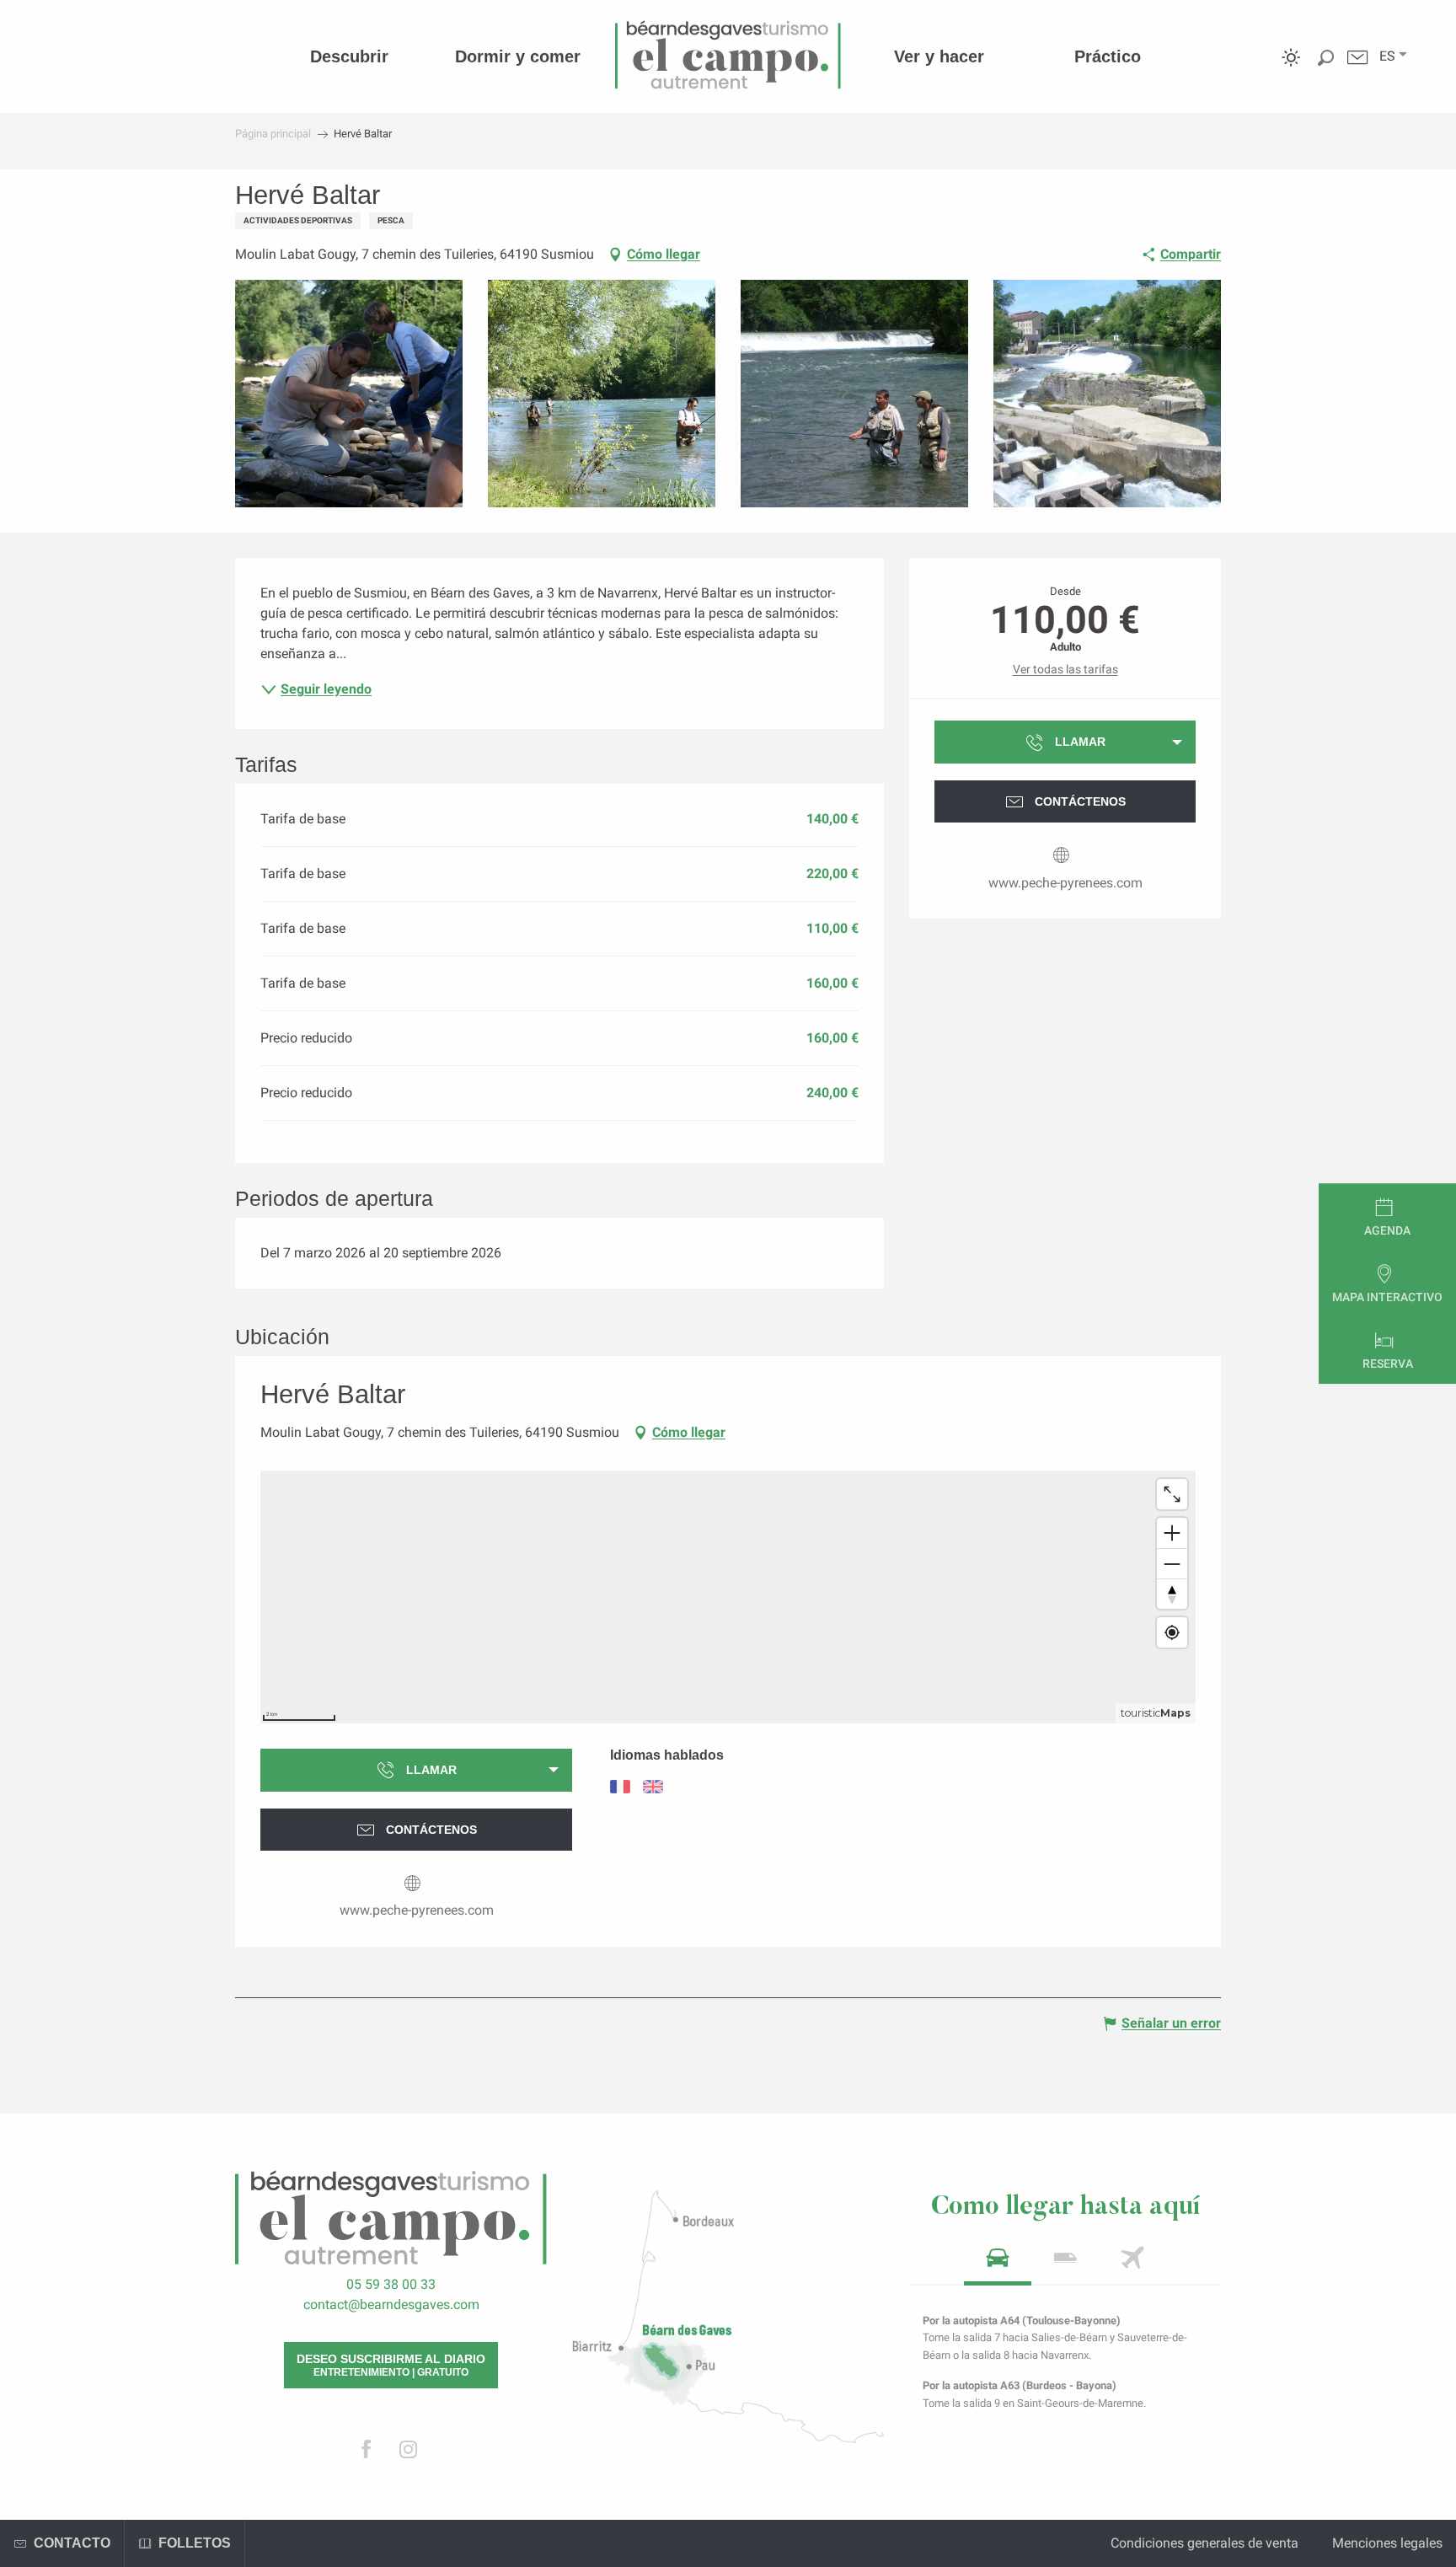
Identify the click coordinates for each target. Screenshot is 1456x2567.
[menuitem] (349, 56)
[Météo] (1291, 70)
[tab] (998, 2263)
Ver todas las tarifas (1065, 669)
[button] (1387, 56)
